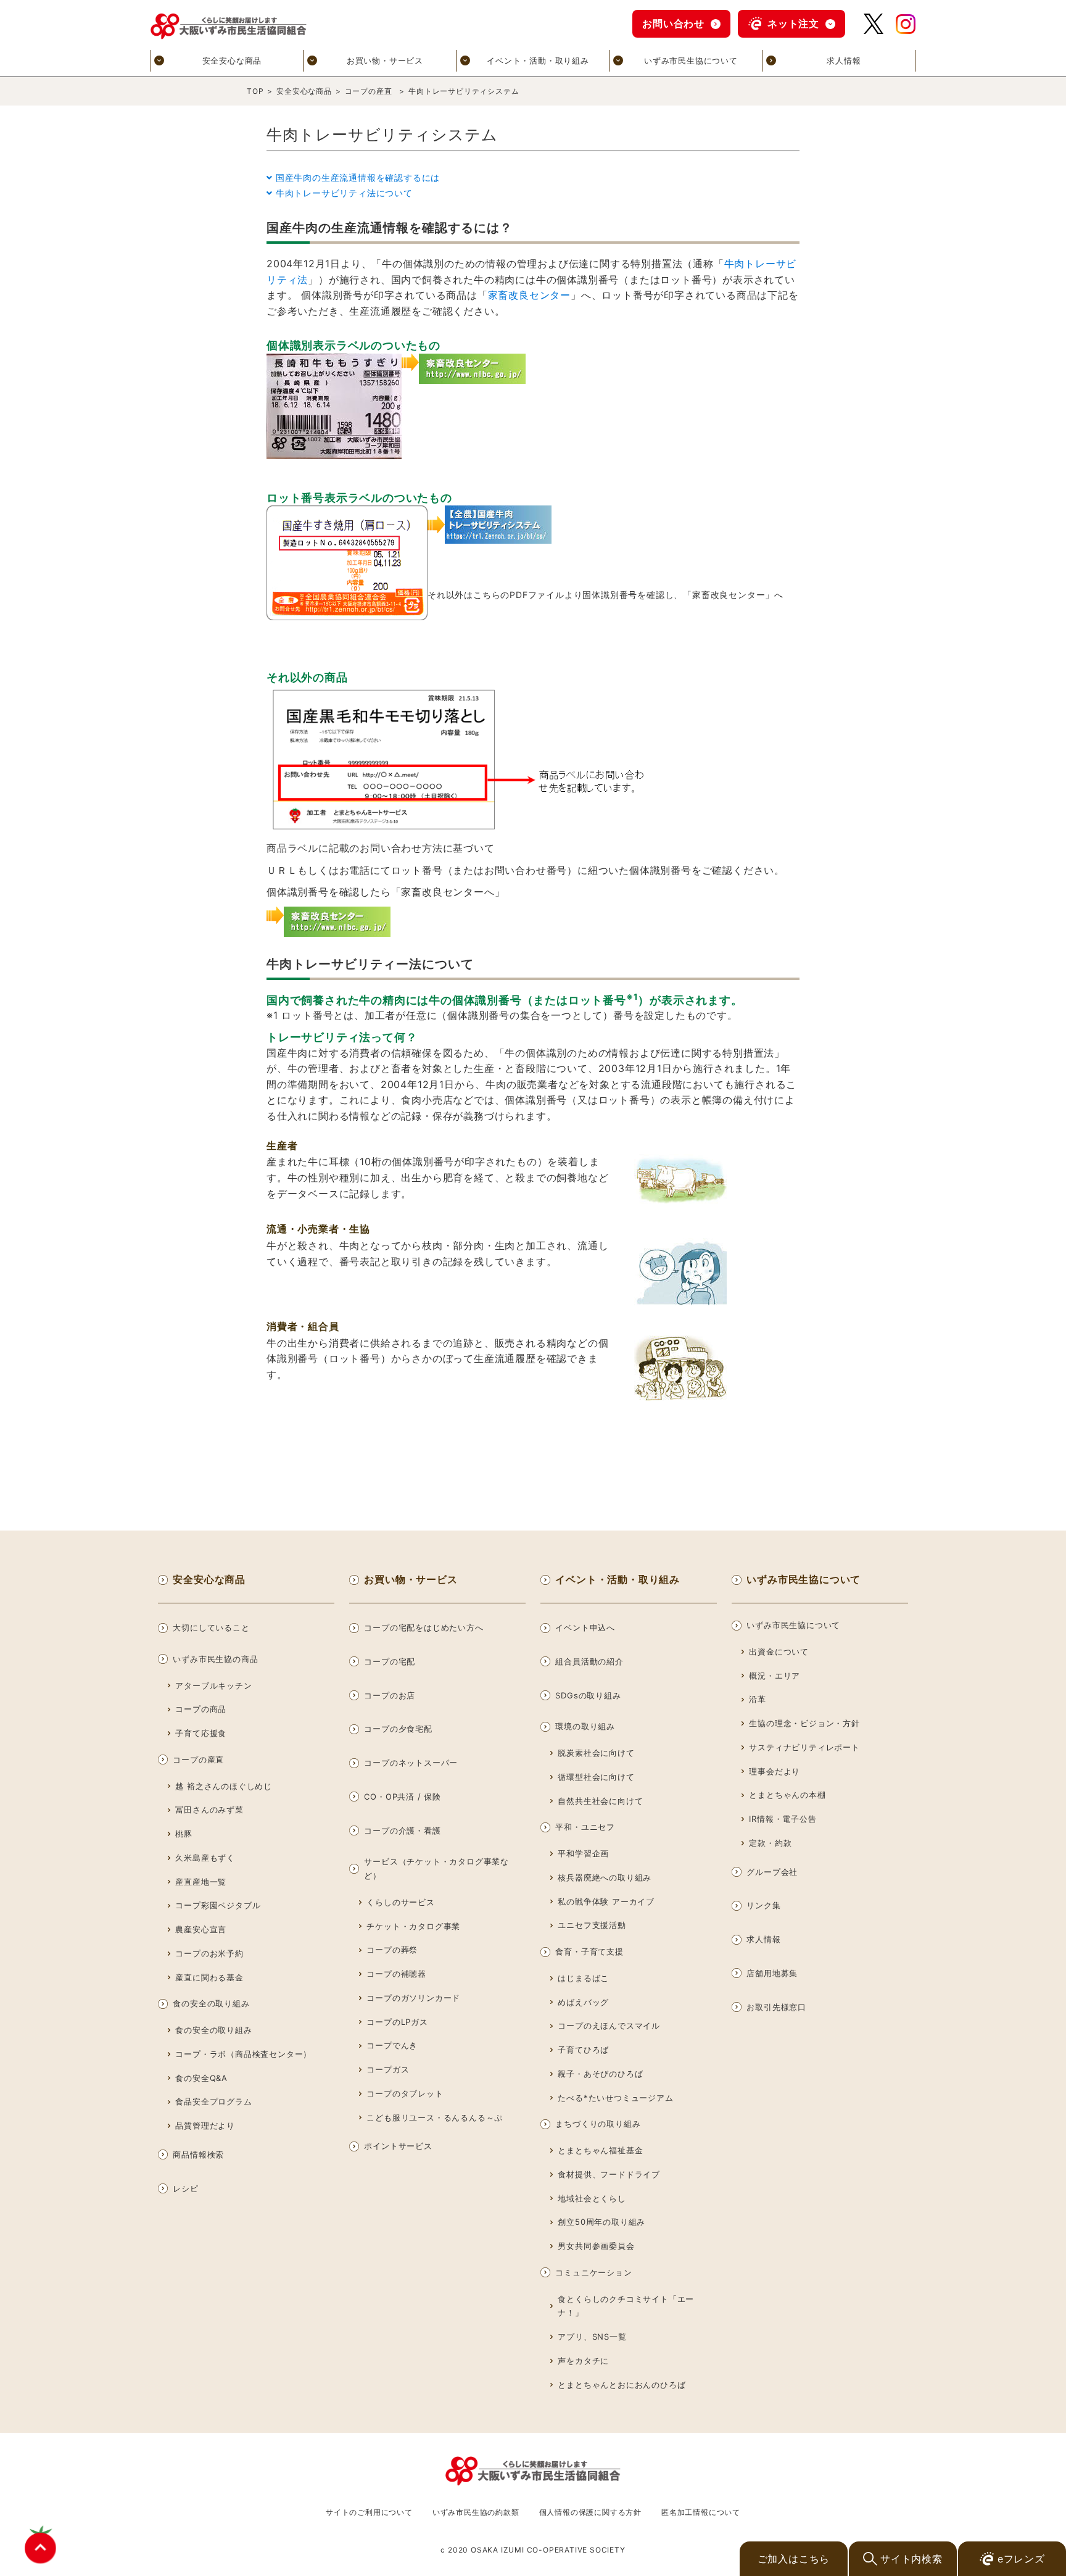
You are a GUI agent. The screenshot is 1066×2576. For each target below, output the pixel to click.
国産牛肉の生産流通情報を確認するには (358, 177)
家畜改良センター (529, 295)
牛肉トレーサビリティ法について (344, 193)
